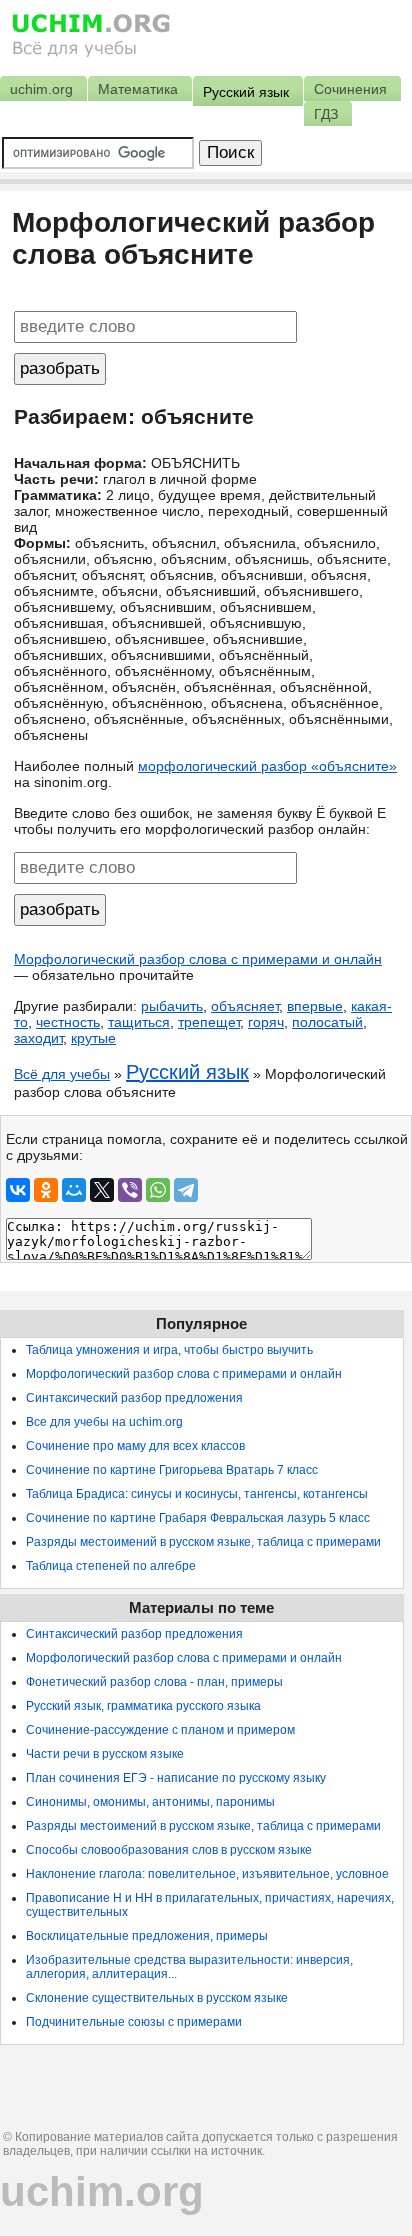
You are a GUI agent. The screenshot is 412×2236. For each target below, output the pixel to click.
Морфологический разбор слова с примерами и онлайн (198, 959)
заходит (38, 1038)
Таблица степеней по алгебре (111, 1566)
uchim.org (102, 2191)
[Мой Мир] (74, 1190)
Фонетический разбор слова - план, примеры (154, 1682)
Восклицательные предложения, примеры (147, 1936)
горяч (266, 1022)
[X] (102, 1190)
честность (68, 1022)
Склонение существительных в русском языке (157, 1998)
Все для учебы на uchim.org (104, 1422)
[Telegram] (186, 1190)
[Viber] (130, 1190)
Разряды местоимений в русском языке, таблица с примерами (203, 1542)
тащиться (139, 1022)
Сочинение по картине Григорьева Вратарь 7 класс (172, 1470)
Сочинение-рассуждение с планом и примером (160, 1730)
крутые (93, 1038)
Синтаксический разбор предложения (134, 1398)
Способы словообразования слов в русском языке (169, 1850)
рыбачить (172, 1006)
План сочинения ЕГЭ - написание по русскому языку (176, 1778)
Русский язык (187, 1072)
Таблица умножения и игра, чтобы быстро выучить (169, 1350)
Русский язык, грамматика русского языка (143, 1706)
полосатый (327, 1022)
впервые (315, 1006)
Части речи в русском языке (105, 1754)
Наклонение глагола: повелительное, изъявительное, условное (207, 1874)
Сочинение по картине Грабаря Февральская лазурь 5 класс (198, 1518)
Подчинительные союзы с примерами (134, 2022)
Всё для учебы (62, 1074)
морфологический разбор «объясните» (267, 766)
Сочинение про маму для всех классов (135, 1446)
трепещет (209, 1022)
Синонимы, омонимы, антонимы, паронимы (150, 1802)
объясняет (245, 1006)
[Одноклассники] (46, 1190)
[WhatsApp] (158, 1190)
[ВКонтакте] (18, 1190)
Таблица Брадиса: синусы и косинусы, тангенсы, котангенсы (197, 1494)
